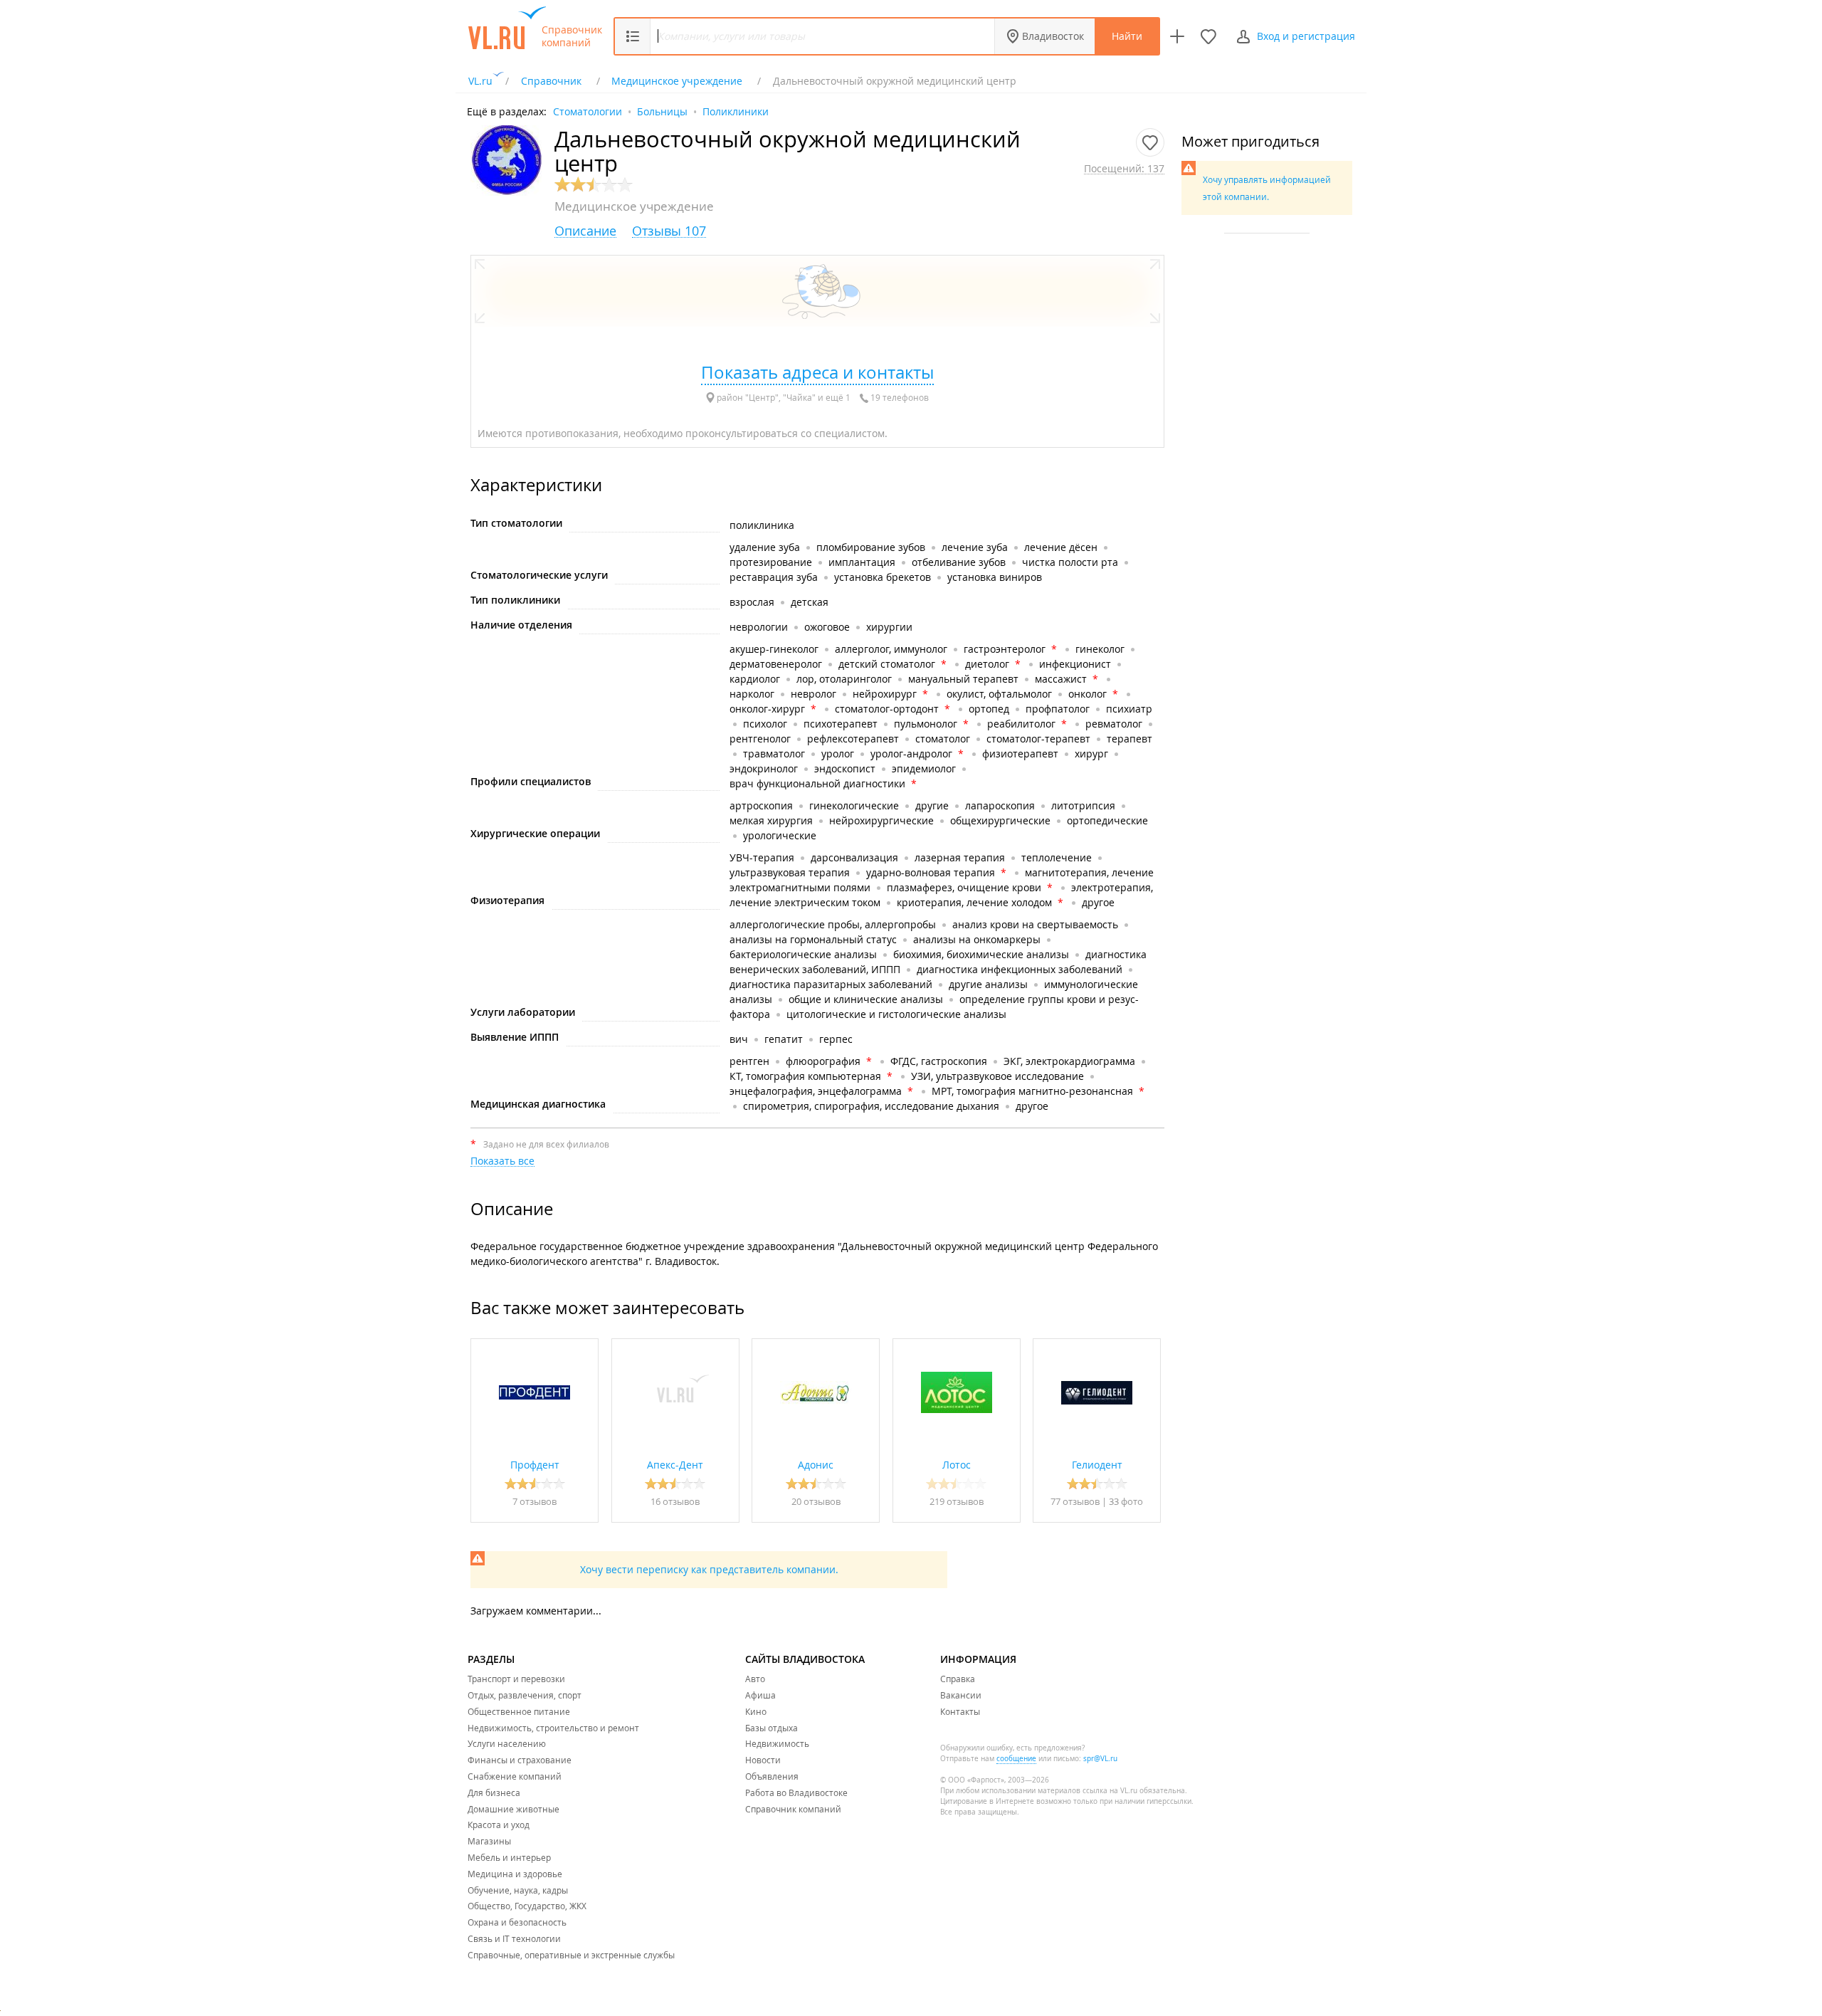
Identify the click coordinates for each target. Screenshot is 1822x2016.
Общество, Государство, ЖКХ (527, 1906)
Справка (958, 1679)
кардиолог (755, 679)
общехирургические (1000, 820)
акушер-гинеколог (774, 649)
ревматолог (1114, 724)
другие (932, 805)
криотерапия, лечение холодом (974, 902)
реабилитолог (1021, 724)
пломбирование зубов (871, 547)
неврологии (759, 627)
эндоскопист (845, 768)
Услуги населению (507, 1743)
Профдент (535, 1465)
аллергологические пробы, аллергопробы (833, 924)
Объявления (772, 1776)
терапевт (1129, 739)
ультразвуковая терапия (790, 872)
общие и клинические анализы (866, 999)
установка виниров (995, 577)
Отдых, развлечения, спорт (525, 1695)
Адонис (816, 1465)
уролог (838, 754)
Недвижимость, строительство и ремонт (553, 1728)
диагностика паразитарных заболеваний (831, 984)
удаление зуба (765, 547)
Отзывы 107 (669, 231)
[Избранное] (1208, 36)
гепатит (784, 1039)
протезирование (771, 562)
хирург (1091, 754)
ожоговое (827, 627)
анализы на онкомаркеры (977, 939)
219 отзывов (957, 1501)
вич (739, 1039)
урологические (780, 835)
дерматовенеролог (776, 664)
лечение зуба (975, 547)
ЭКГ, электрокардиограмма (1069, 1061)
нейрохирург (885, 694)
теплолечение (1057, 857)
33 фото (1126, 1501)
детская (810, 602)
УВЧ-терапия (762, 857)
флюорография (823, 1061)
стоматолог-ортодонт (887, 709)
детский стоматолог (887, 664)
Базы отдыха (772, 1728)
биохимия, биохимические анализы (981, 954)
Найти (1127, 36)
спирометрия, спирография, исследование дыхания (871, 1106)
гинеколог (1100, 649)
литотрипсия (1083, 805)
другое (1098, 902)
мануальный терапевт (963, 679)
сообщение (1016, 1759)
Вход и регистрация (1306, 36)
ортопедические (1107, 820)
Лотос (957, 1465)
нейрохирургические (881, 820)
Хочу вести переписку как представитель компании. (709, 1569)
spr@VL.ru (1100, 1759)
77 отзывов (1075, 1501)
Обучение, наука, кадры (518, 1890)
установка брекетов (883, 577)
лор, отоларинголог (844, 679)
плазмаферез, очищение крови (964, 887)
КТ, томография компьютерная (805, 1076)
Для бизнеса (494, 1792)
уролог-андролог (911, 754)
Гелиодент (1097, 1465)
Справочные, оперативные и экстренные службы (571, 1955)
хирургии (889, 627)
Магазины (489, 1841)
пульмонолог (926, 724)
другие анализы (988, 984)
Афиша (760, 1695)
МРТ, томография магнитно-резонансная (1032, 1091)
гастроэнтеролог (1005, 649)
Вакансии (961, 1695)
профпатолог (1058, 709)
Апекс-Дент (675, 1465)
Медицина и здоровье (515, 1874)
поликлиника (762, 525)
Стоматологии (588, 111)
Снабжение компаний (515, 1776)
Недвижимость (777, 1743)
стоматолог (943, 739)
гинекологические (854, 805)
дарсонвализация (854, 857)
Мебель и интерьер (509, 1857)
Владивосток (1053, 36)
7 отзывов (535, 1501)
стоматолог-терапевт (1038, 739)
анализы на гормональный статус (813, 939)
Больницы (662, 111)
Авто (755, 1679)
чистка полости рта (1070, 562)
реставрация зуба (774, 577)
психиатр (1129, 709)
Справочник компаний (572, 36)
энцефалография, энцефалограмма (816, 1091)
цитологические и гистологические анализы (896, 1014)
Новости (763, 1760)
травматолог (774, 754)
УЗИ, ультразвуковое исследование (997, 1076)
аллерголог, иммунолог (891, 649)
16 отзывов (675, 1501)
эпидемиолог (924, 768)
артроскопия (761, 805)
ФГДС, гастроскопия (939, 1061)
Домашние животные (514, 1809)
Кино (756, 1711)
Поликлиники (736, 111)
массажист (1061, 679)
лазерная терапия (960, 857)
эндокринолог (764, 768)
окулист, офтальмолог (999, 694)
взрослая (752, 602)
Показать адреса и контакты (817, 372)
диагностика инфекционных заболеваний (1020, 969)
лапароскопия (1000, 805)
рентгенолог (760, 739)
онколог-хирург (767, 709)
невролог (813, 694)
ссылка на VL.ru (1110, 1791)
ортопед (989, 709)
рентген (749, 1061)
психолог (765, 724)
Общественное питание (519, 1711)
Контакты (960, 1711)
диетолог (987, 664)
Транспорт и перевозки (516, 1679)
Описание (585, 231)
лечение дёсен (1061, 547)
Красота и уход (499, 1825)
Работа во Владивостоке (796, 1792)
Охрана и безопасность (517, 1922)
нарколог (752, 694)
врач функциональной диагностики (817, 783)
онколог (1088, 694)
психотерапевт (841, 724)
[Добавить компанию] (1177, 36)
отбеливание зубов (959, 562)
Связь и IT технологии (514, 1938)
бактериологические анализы (803, 954)
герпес (836, 1039)
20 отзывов (816, 1501)
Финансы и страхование (520, 1760)
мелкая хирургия (771, 820)
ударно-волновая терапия (931, 872)
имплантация (862, 562)
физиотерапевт (1020, 754)
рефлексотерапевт (853, 739)
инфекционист (1075, 664)
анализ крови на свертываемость (1035, 924)
